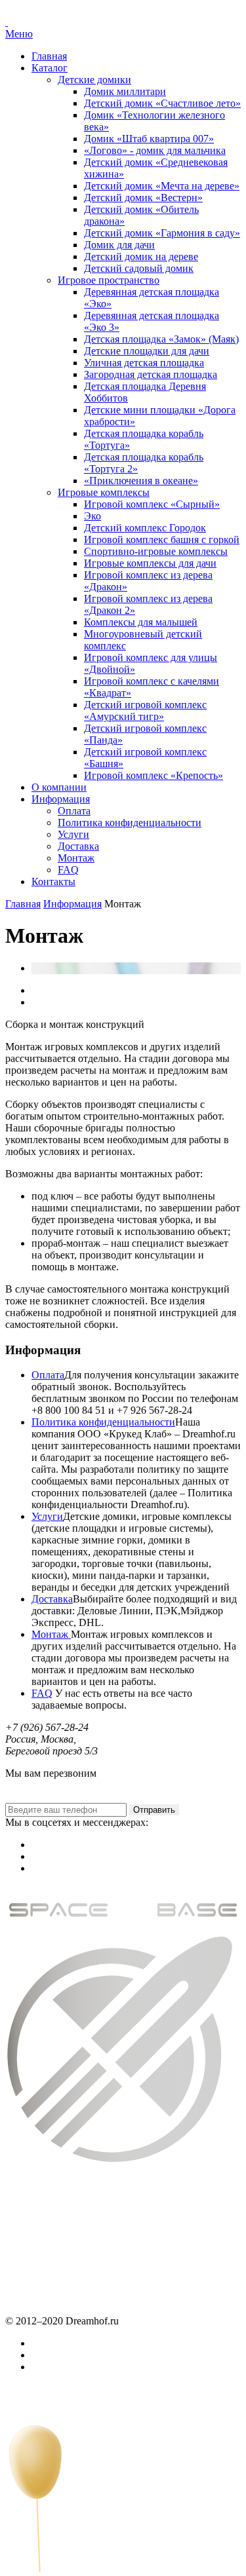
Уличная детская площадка (144, 363)
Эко (92, 516)
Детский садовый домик (139, 268)
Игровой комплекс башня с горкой (162, 540)
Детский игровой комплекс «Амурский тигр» (145, 710)
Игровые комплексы (104, 492)
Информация (61, 799)
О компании (59, 787)
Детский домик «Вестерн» (143, 198)
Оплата (74, 811)
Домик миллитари (125, 91)
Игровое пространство (109, 280)
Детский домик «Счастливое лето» (162, 103)
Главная (49, 56)
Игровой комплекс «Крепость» (154, 775)
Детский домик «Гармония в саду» (162, 233)
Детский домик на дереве (141, 256)
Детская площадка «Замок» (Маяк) (161, 339)
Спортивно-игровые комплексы (156, 551)
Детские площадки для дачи (147, 351)
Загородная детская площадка (151, 374)
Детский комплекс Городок (145, 528)
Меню (19, 34)
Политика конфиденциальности (130, 823)
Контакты (53, 881)
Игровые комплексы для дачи (150, 563)
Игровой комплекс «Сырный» (152, 504)
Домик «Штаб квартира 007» (149, 139)
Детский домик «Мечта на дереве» (162, 186)
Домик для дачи (119, 245)
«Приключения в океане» (141, 481)
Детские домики (94, 80)
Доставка (78, 846)
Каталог (50, 68)
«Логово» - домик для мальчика (155, 150)
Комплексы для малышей (141, 622)
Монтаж (76, 858)
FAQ (68, 870)
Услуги (73, 834)
